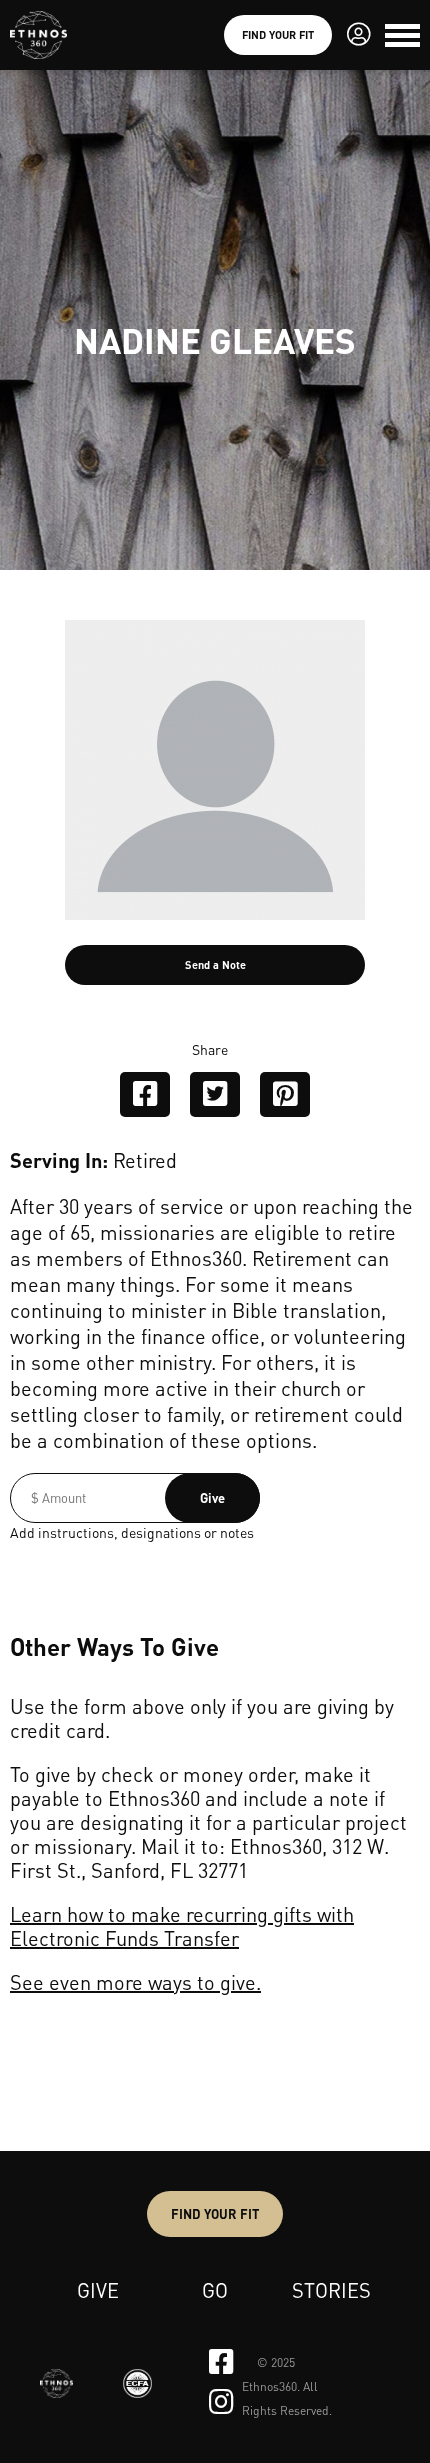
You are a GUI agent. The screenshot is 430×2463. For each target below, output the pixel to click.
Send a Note (215, 965)
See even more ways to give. (135, 1982)
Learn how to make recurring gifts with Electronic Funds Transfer (182, 1926)
